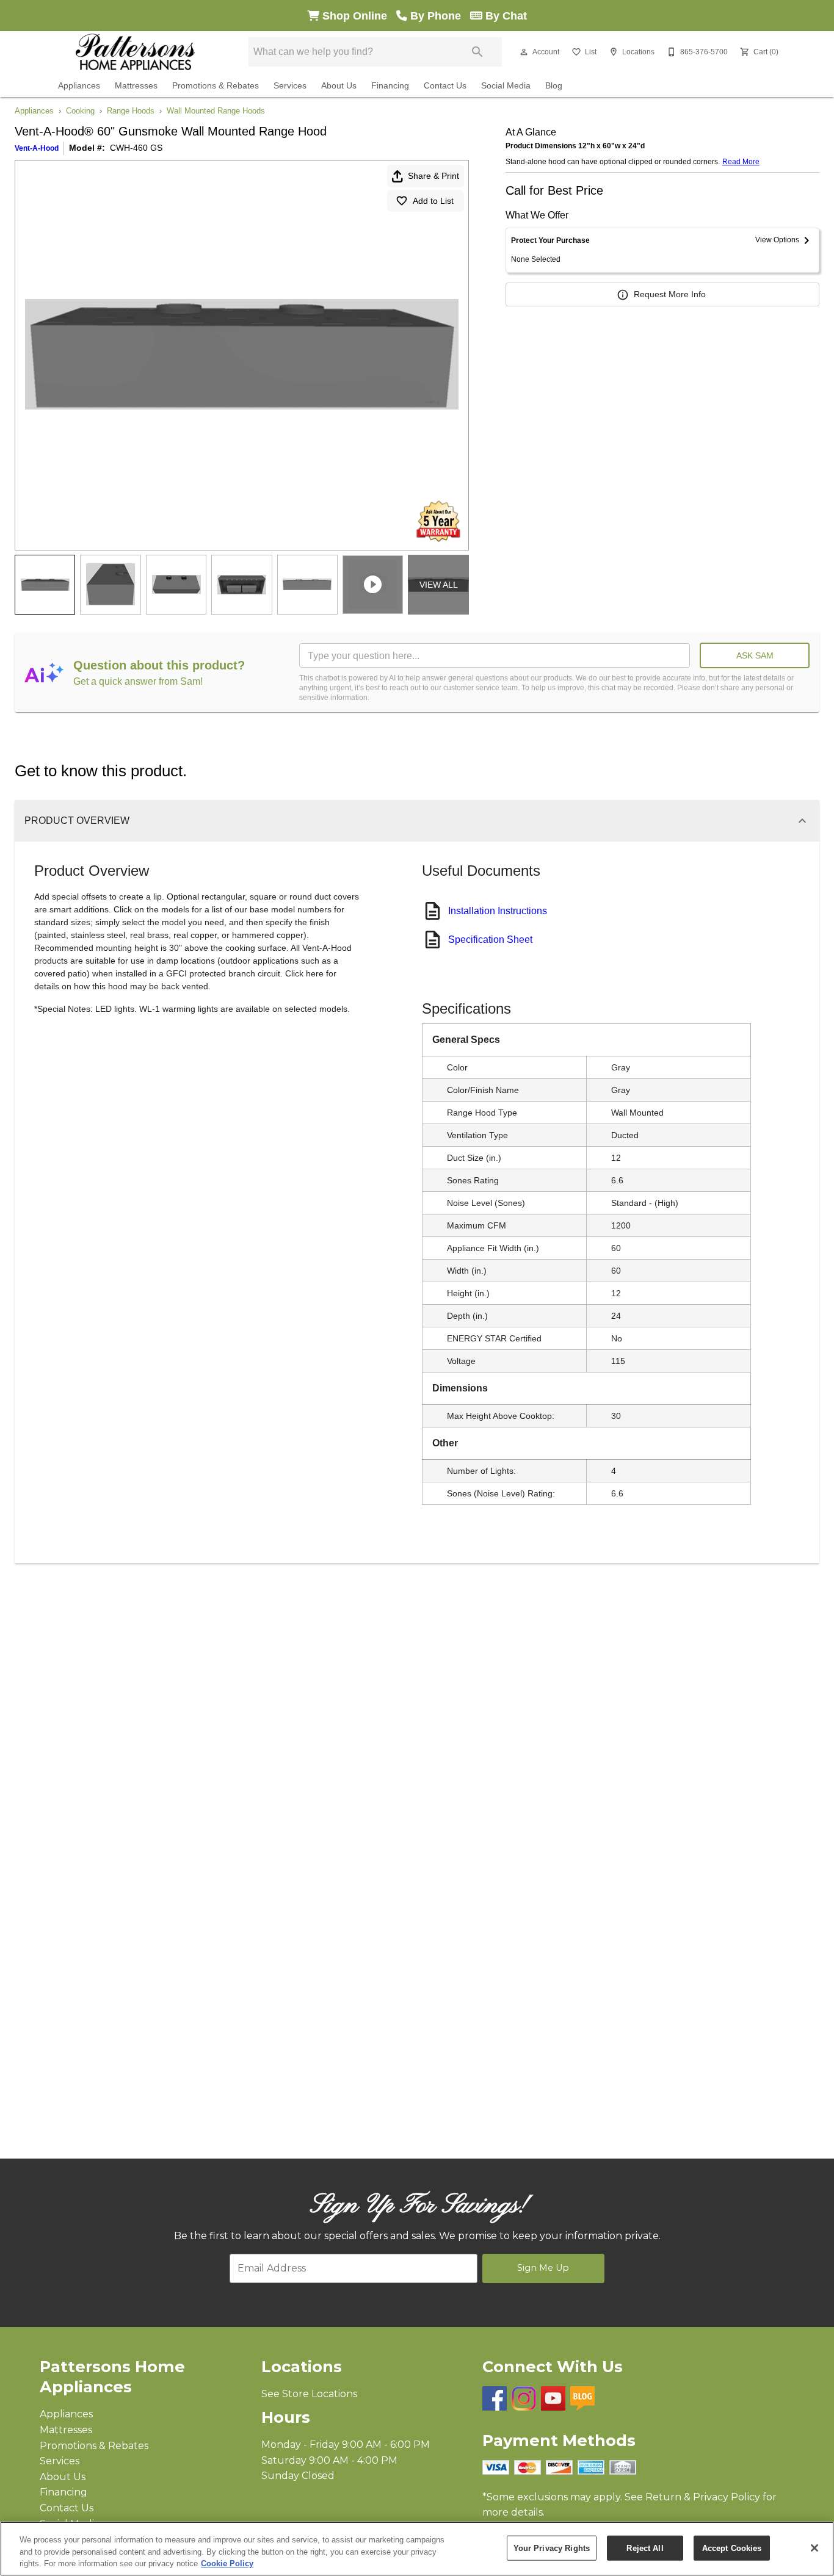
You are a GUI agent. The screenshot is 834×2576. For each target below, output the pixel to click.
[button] (524, 52)
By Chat (505, 16)
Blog (554, 86)
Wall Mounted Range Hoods (216, 111)
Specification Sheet (490, 940)
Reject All (645, 2548)
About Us (339, 86)
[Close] (814, 2548)
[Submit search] (477, 52)
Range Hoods (131, 111)
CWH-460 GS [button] (136, 148)
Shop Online (358, 16)
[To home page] (135, 52)
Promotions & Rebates (216, 86)
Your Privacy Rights (552, 2548)
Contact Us (445, 86)
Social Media (506, 86)
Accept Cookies (732, 2548)
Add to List (433, 201)
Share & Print (433, 176)
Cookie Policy (227, 2563)
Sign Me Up (543, 2268)
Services (290, 86)
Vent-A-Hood (37, 148)
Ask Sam (755, 655)
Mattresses (136, 86)
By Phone (439, 16)
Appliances (79, 86)
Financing (390, 86)
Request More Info (670, 294)
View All (439, 585)
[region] (417, 2549)
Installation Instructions (498, 911)
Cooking (80, 111)
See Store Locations (309, 2394)
